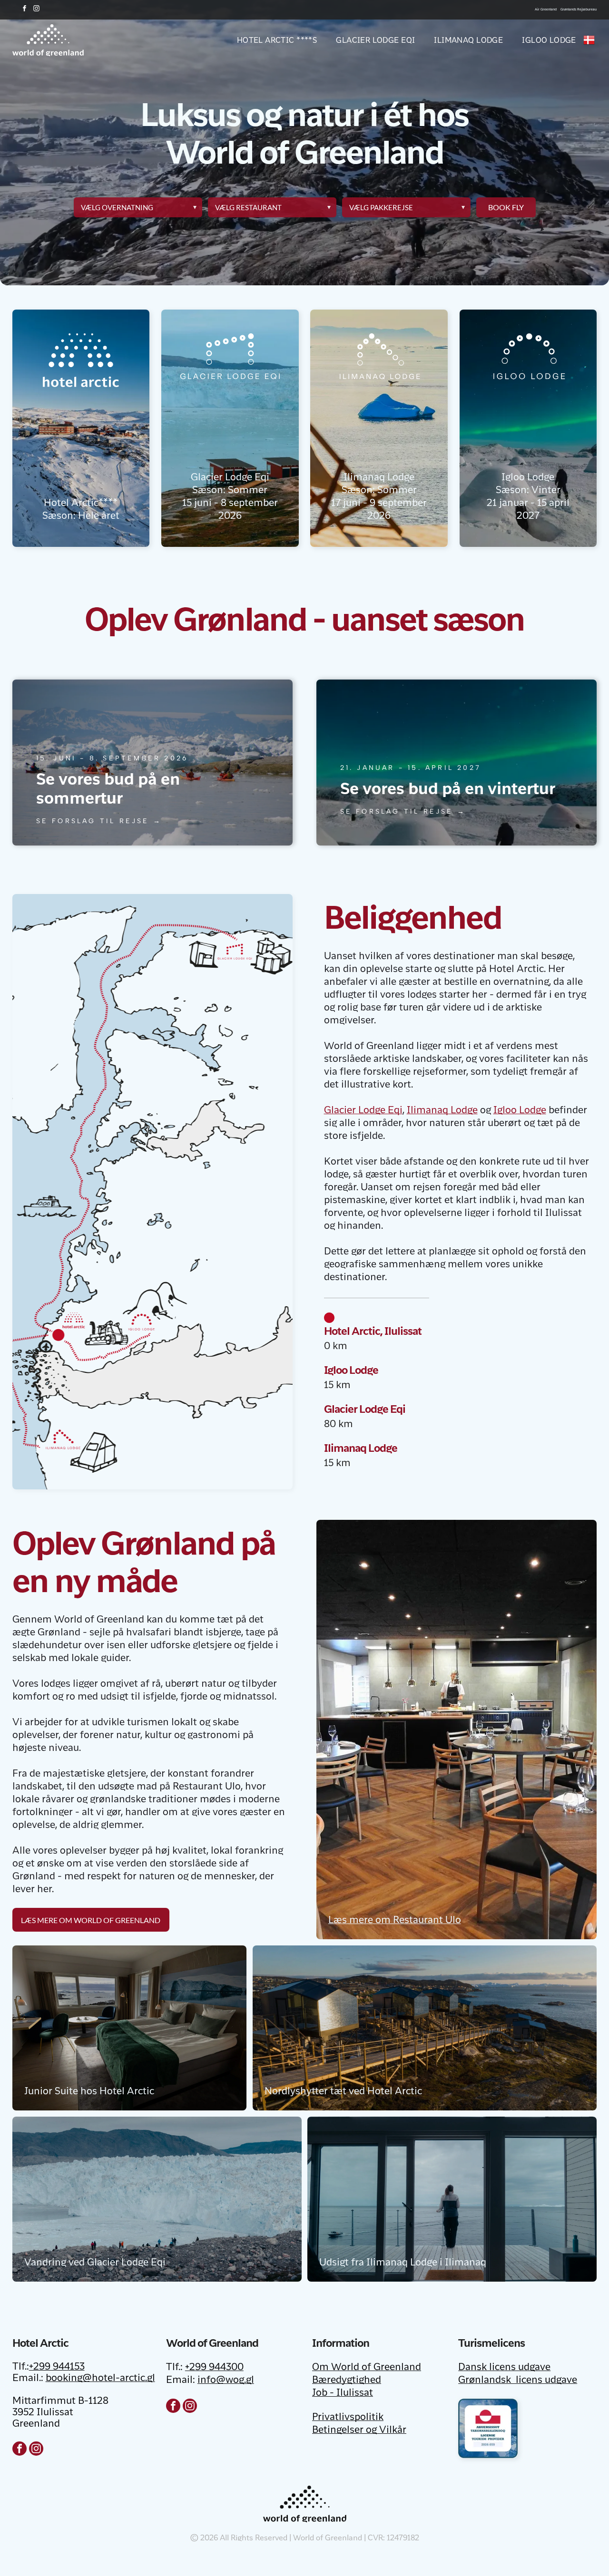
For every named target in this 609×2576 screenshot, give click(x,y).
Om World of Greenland (367, 2368)
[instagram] (37, 10)
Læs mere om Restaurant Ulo (395, 1921)
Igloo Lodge (520, 1111)
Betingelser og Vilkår (359, 2430)
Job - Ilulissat (343, 2393)
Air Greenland (546, 10)
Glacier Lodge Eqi (363, 1111)
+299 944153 (57, 2367)
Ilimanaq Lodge (442, 1111)
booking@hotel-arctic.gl (100, 2379)
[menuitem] (268, 40)
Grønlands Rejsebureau (579, 10)
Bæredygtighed (347, 2381)
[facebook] (25, 10)
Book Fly (506, 207)
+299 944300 (214, 2368)
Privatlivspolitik (348, 2418)
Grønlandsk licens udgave (518, 2381)
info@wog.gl (226, 2381)
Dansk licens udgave (504, 2368)
